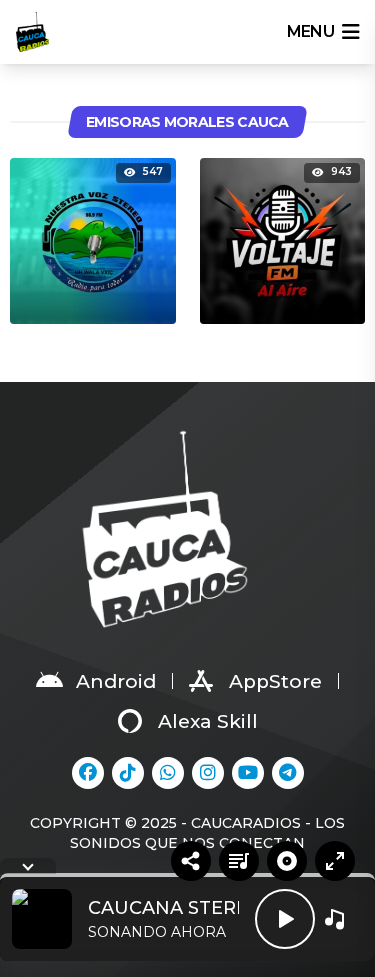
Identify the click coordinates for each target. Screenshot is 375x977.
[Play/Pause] (285, 919)
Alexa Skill (208, 721)
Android (116, 681)
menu (310, 31)
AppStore (275, 681)
